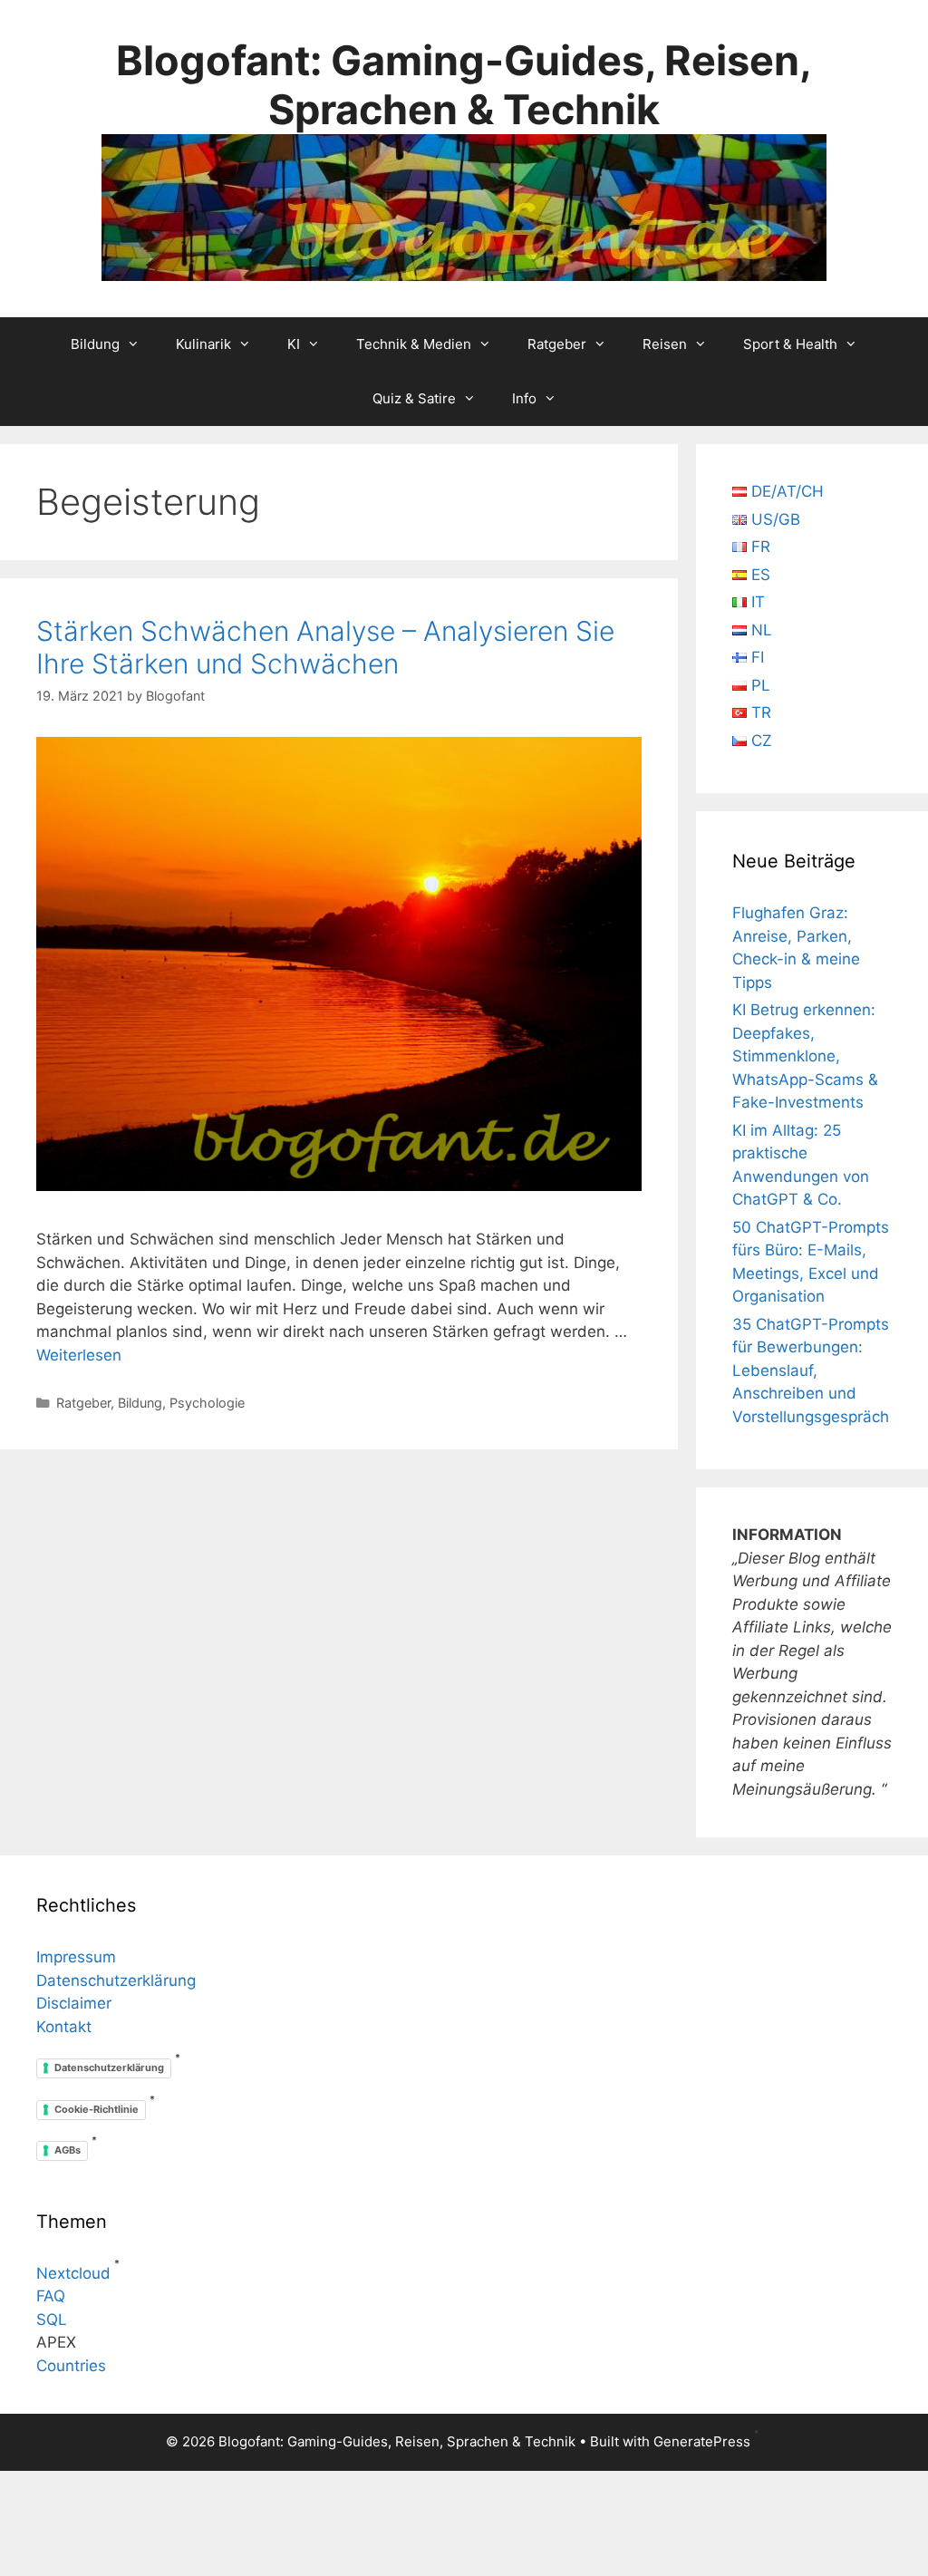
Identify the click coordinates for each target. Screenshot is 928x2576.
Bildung (95, 344)
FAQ (51, 2296)
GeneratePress (702, 2441)
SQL (52, 2319)
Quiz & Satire (414, 398)
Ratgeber (557, 344)
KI (294, 344)
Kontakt (64, 2027)
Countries (71, 2366)
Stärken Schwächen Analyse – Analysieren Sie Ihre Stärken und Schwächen (325, 647)
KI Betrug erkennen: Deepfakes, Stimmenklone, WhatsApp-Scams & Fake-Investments (805, 1056)
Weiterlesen (79, 1355)
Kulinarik (203, 344)
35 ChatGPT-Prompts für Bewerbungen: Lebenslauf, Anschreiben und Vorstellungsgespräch (811, 1370)
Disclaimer (74, 2003)
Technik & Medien (414, 344)
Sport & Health (790, 344)
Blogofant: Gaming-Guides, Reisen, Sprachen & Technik (464, 85)
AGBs (68, 2150)
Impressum (76, 1957)
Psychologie (207, 1403)
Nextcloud (73, 2273)
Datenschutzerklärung (116, 1980)
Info (524, 398)
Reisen (665, 344)
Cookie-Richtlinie (97, 2109)
